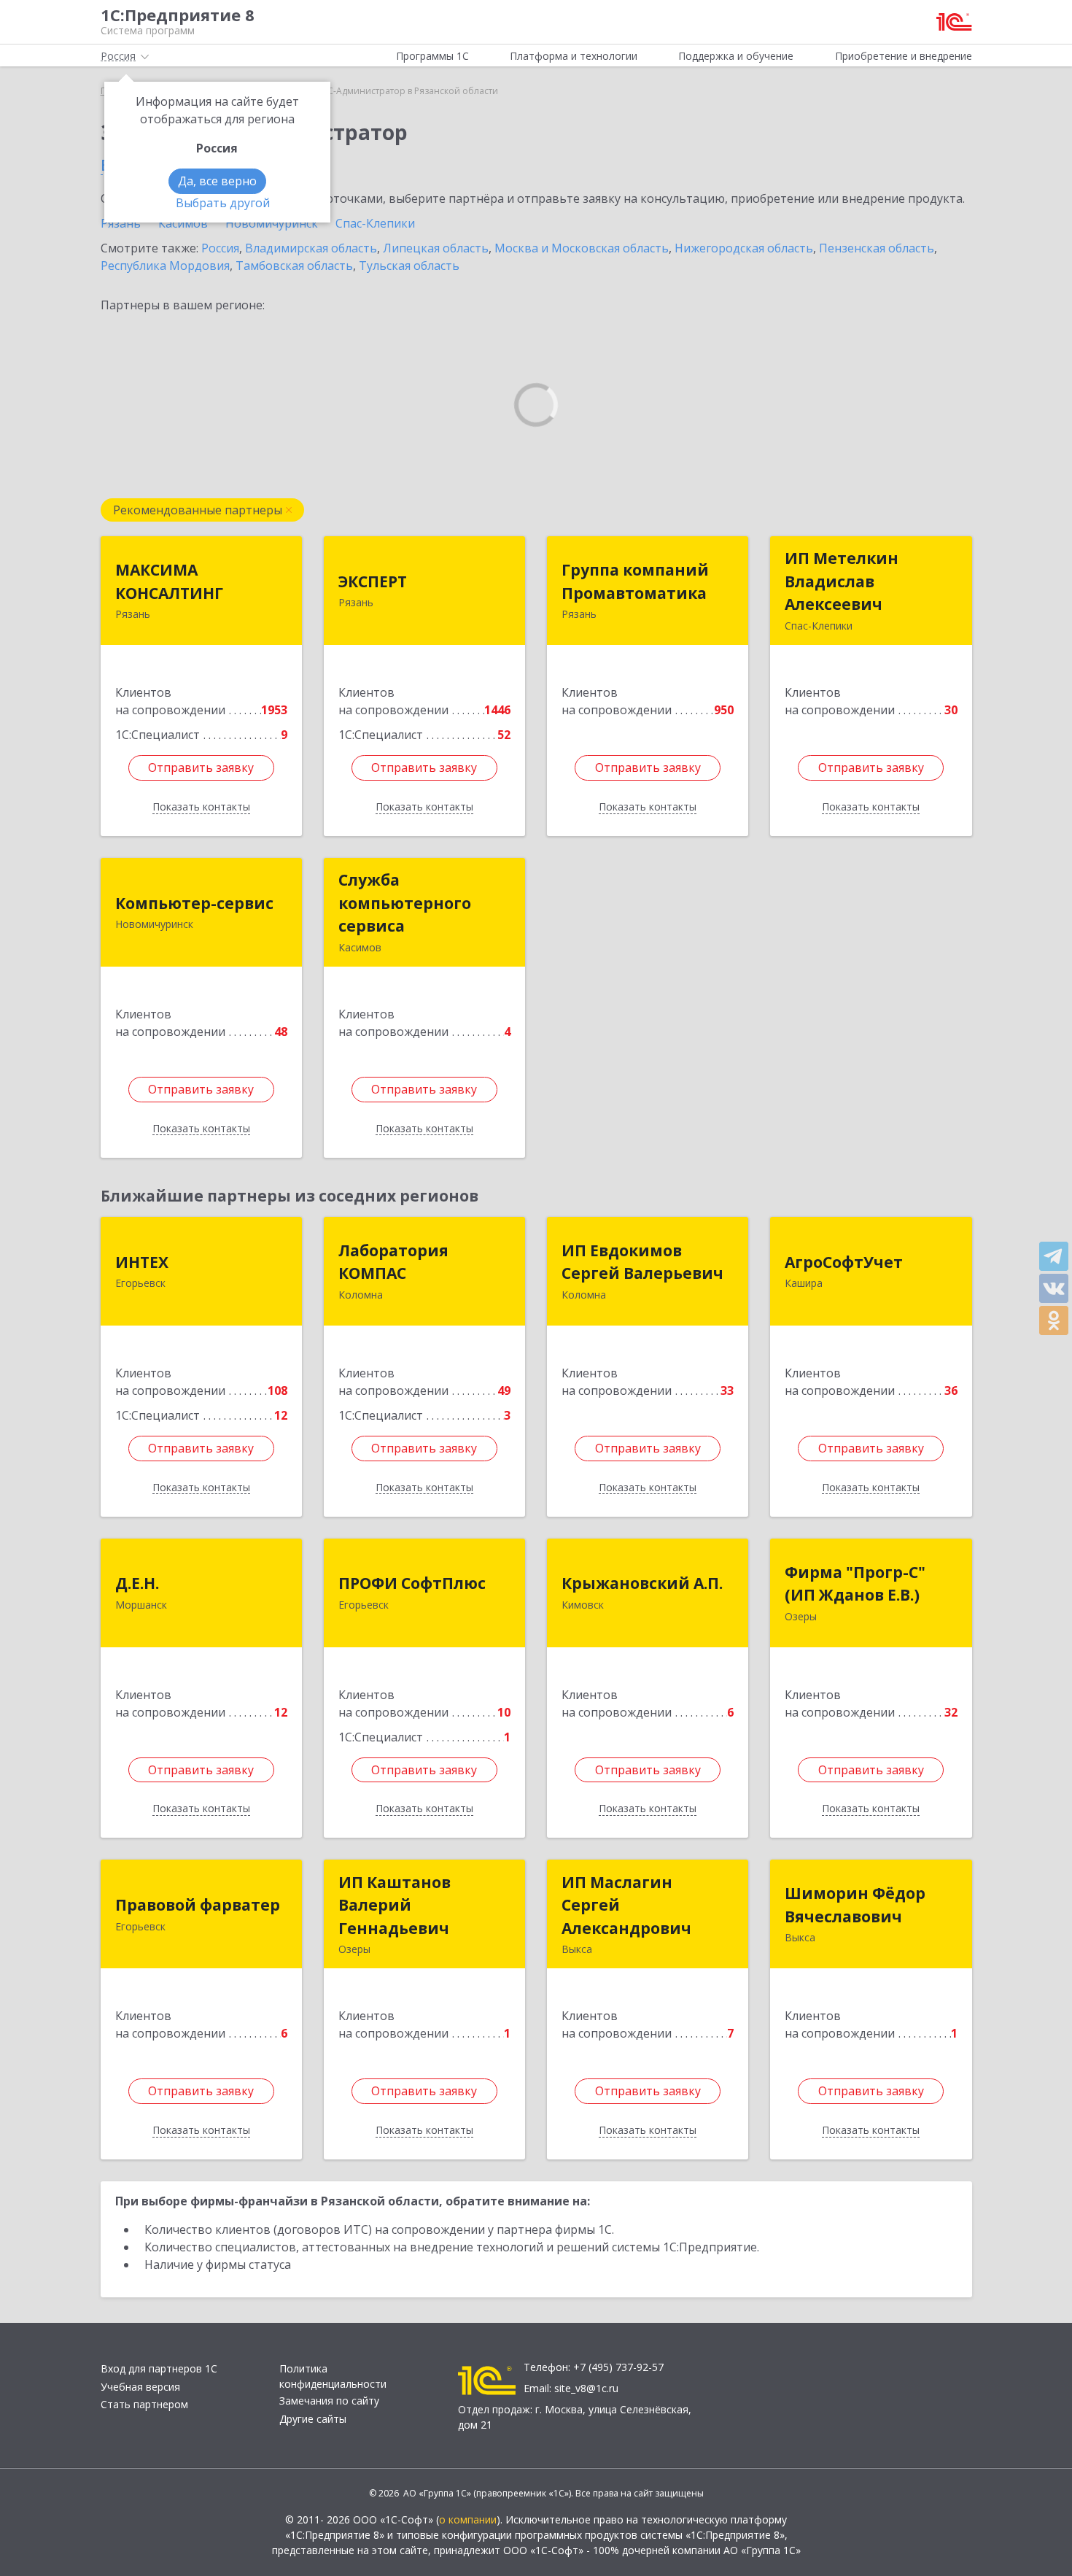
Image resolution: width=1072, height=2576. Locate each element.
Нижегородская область (744, 248)
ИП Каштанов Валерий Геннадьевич (395, 1905)
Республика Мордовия (165, 266)
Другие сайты (313, 2419)
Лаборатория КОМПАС (393, 1262)
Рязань (121, 223)
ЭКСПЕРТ (373, 581)
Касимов (183, 223)
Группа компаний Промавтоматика (635, 581)
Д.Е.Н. (137, 1583)
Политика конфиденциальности (333, 2376)
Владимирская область (311, 248)
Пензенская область (877, 248)
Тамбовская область (294, 266)
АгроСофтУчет (844, 1262)
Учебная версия (140, 2387)
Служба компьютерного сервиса (405, 903)
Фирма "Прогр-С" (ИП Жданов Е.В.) (855, 1584)
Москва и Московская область (582, 248)
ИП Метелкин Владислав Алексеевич (842, 581)
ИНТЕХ (142, 1262)
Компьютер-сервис (194, 903)
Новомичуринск (272, 223)
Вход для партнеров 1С (159, 2368)
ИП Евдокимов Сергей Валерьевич (642, 1262)
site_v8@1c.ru (586, 2388)
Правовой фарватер (198, 1905)
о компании (468, 2519)
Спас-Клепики (375, 223)
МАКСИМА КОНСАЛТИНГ (169, 581)
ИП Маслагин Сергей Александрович (626, 1905)
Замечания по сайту (329, 2401)
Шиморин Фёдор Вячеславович (855, 1905)
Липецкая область (436, 248)
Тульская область (409, 266)
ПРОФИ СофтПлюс (412, 1583)
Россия (220, 248)
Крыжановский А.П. (642, 1583)
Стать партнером (144, 2404)
